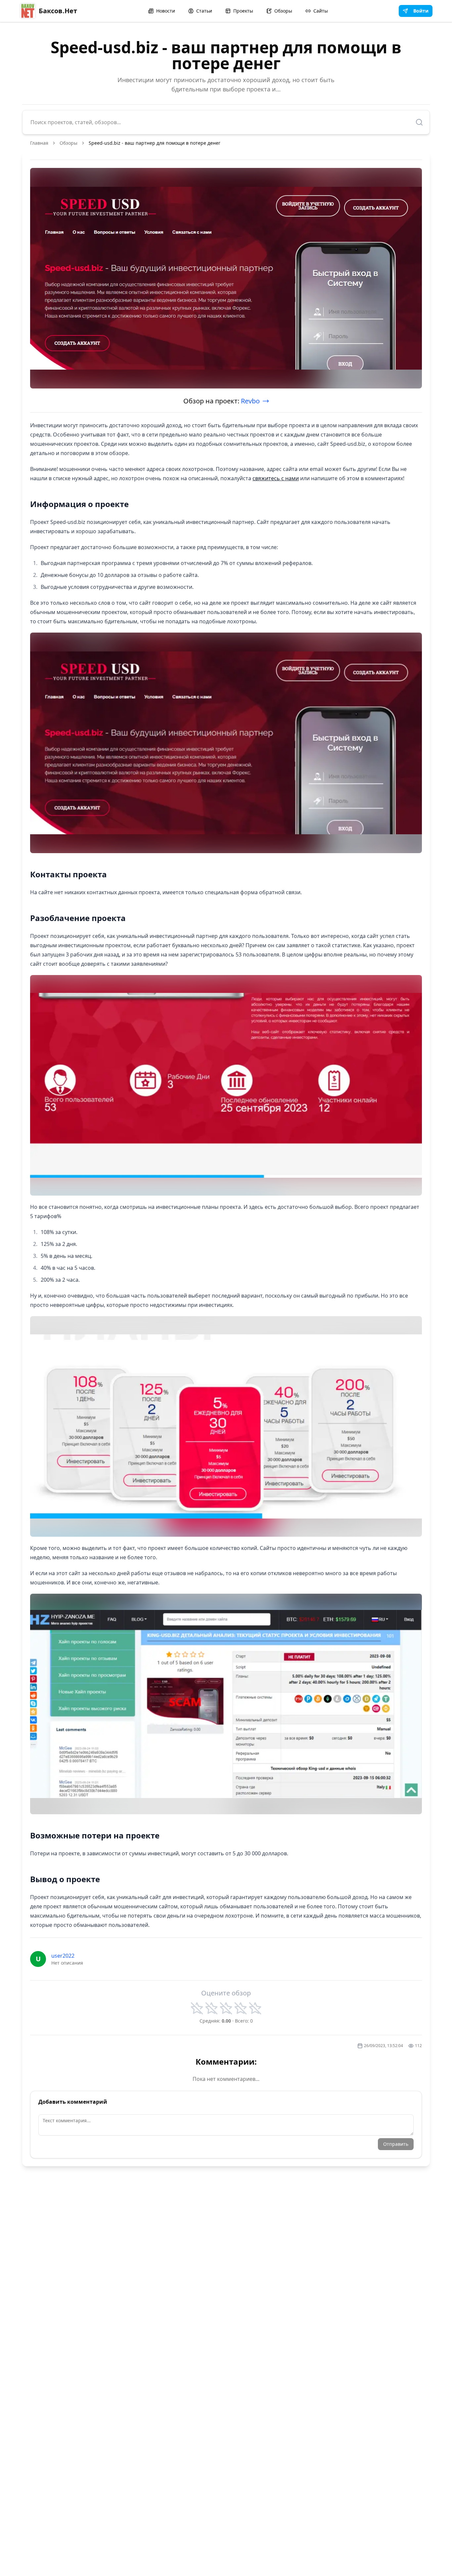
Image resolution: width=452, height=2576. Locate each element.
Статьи (204, 11)
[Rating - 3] (226, 2008)
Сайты (321, 11)
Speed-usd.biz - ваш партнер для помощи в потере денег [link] (155, 143)
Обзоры (283, 11)
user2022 (63, 1956)
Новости (166, 11)
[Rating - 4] (241, 2008)
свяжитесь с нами (276, 478)
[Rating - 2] (211, 2008)
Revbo (250, 401)
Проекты (243, 11)
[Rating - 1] (197, 2008)
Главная (39, 143)
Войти (421, 11)
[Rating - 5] (255, 2008)
